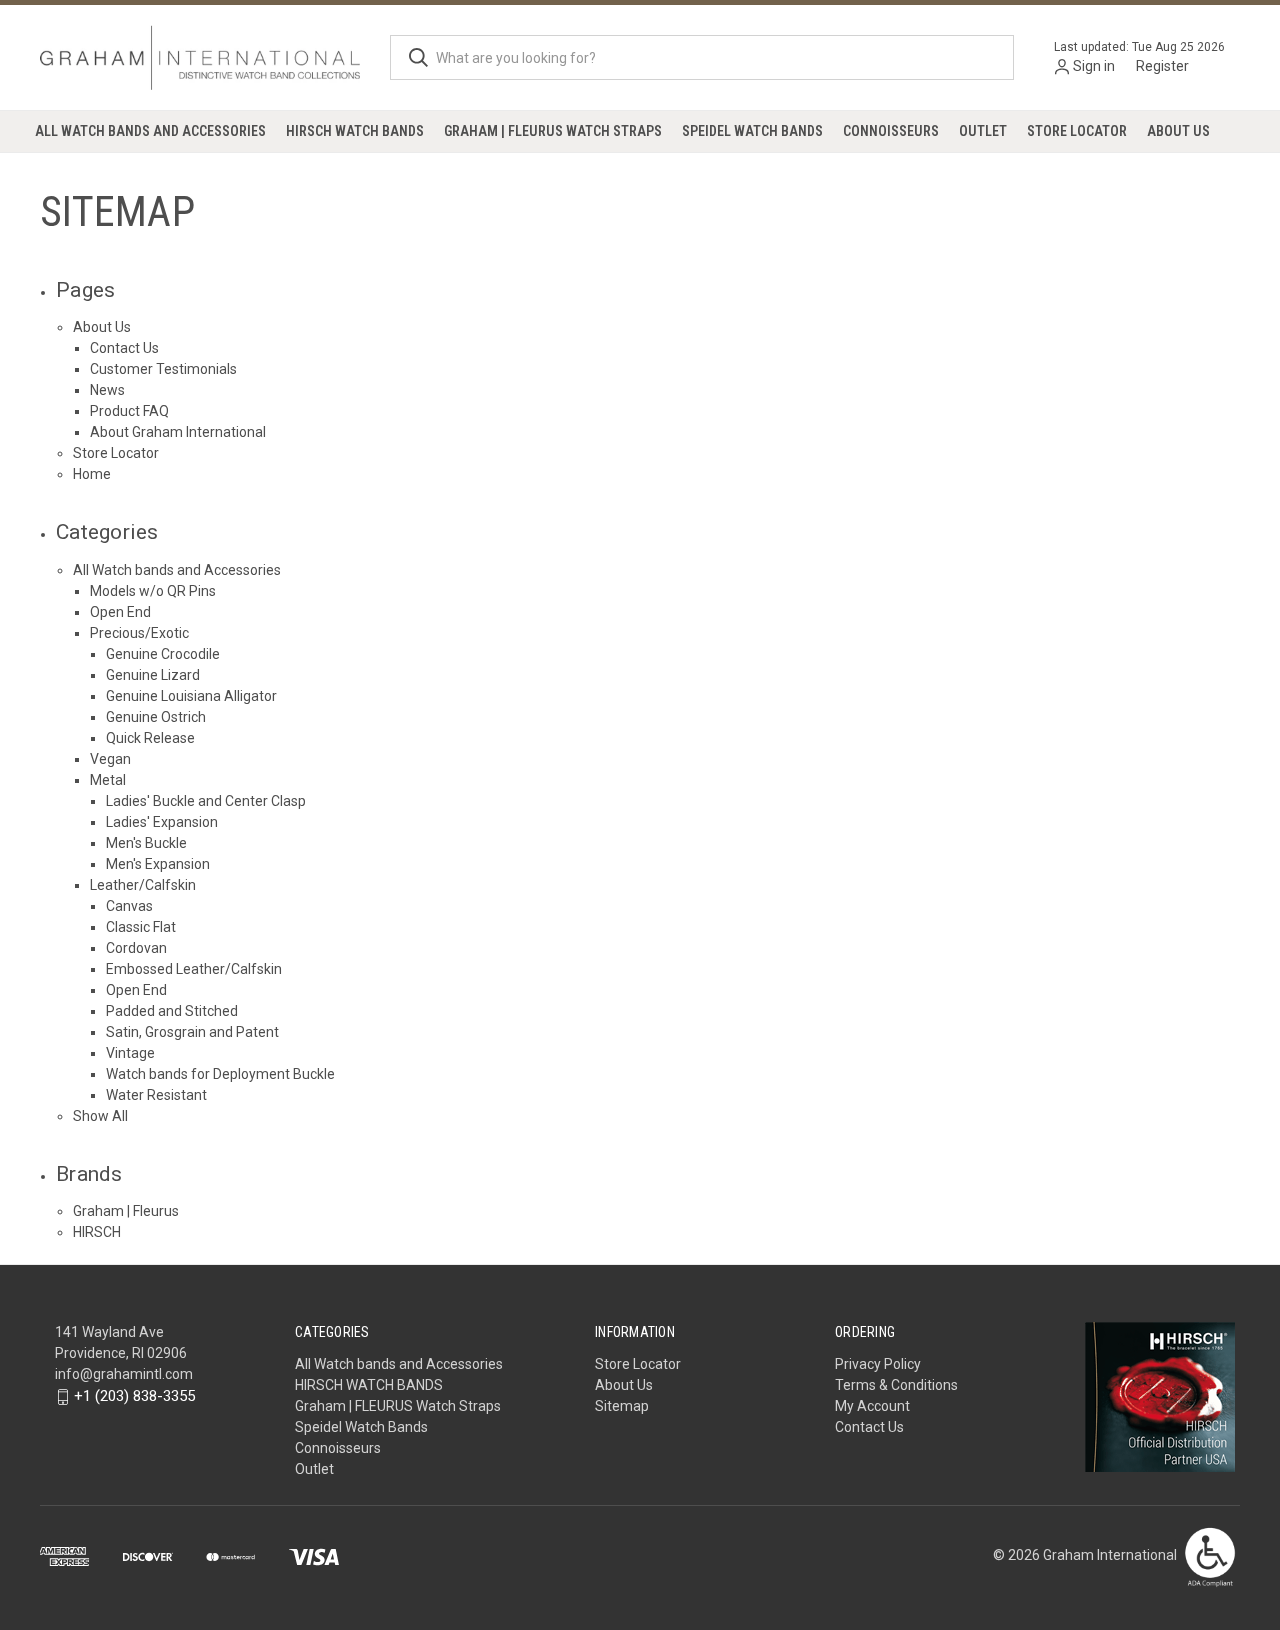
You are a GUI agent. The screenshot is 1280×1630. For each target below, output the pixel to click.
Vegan (110, 759)
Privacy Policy (878, 1364)
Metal (108, 780)
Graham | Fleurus (126, 1211)
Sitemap (622, 1406)
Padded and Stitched (172, 1011)
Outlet (983, 131)
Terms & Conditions (896, 1385)
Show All (100, 1116)
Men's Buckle (146, 843)
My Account (872, 1406)
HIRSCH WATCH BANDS (355, 131)
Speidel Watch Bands (752, 131)
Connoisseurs (891, 131)
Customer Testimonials (163, 369)
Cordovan (136, 948)
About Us (1178, 131)
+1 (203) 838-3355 (134, 1396)
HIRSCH (97, 1232)
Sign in (1094, 66)
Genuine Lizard (153, 675)
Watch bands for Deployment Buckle (220, 1074)
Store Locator (1077, 131)
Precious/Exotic (139, 633)
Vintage (130, 1053)
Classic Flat (141, 927)
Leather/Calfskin (143, 885)
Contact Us (124, 348)
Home (92, 474)
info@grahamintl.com (124, 1374)
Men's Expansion (158, 864)
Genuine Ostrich (156, 717)
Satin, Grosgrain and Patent (192, 1032)
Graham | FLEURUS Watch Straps (553, 131)
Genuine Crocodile (163, 654)
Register (1162, 66)
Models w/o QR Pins (153, 591)
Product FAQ (129, 411)
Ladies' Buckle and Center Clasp (206, 801)
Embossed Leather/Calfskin (194, 969)
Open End (120, 612)
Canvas (129, 906)
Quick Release (150, 738)
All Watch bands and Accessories (150, 131)
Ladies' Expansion (162, 822)
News (107, 390)
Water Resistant (156, 1095)
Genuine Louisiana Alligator (191, 696)
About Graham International (178, 432)
